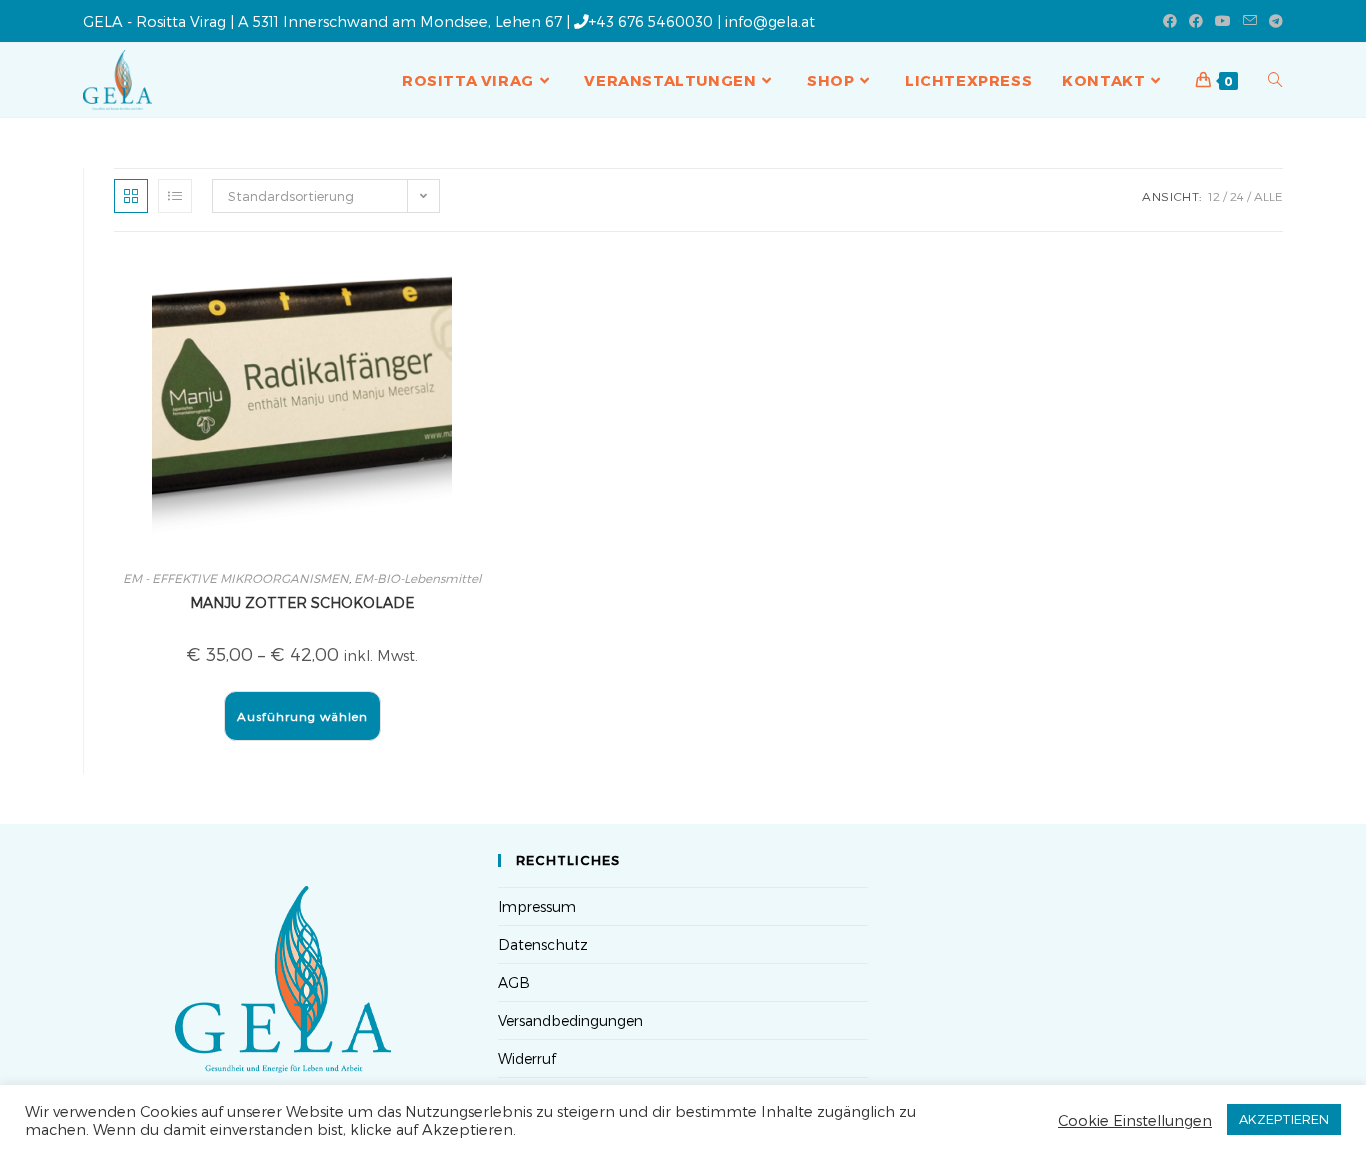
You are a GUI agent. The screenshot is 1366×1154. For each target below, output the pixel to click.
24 (1237, 196)
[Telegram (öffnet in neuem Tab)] (1273, 21)
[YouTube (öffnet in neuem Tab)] (1223, 21)
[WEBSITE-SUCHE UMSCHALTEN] (1275, 80)
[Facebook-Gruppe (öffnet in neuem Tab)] (1196, 21)
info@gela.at (770, 21)
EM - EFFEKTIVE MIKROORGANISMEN (236, 578)
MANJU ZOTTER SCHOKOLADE (302, 602)
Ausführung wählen (302, 716)
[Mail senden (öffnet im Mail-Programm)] (1250, 21)
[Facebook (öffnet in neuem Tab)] (1170, 21)
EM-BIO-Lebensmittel (417, 578)
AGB (514, 982)
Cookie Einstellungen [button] (1135, 1120)
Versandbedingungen (570, 1020)
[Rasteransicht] (131, 196)
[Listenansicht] (175, 196)
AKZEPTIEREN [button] (1284, 1119)
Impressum (537, 906)
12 (1214, 196)
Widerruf (527, 1058)
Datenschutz (543, 944)
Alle (1268, 196)
